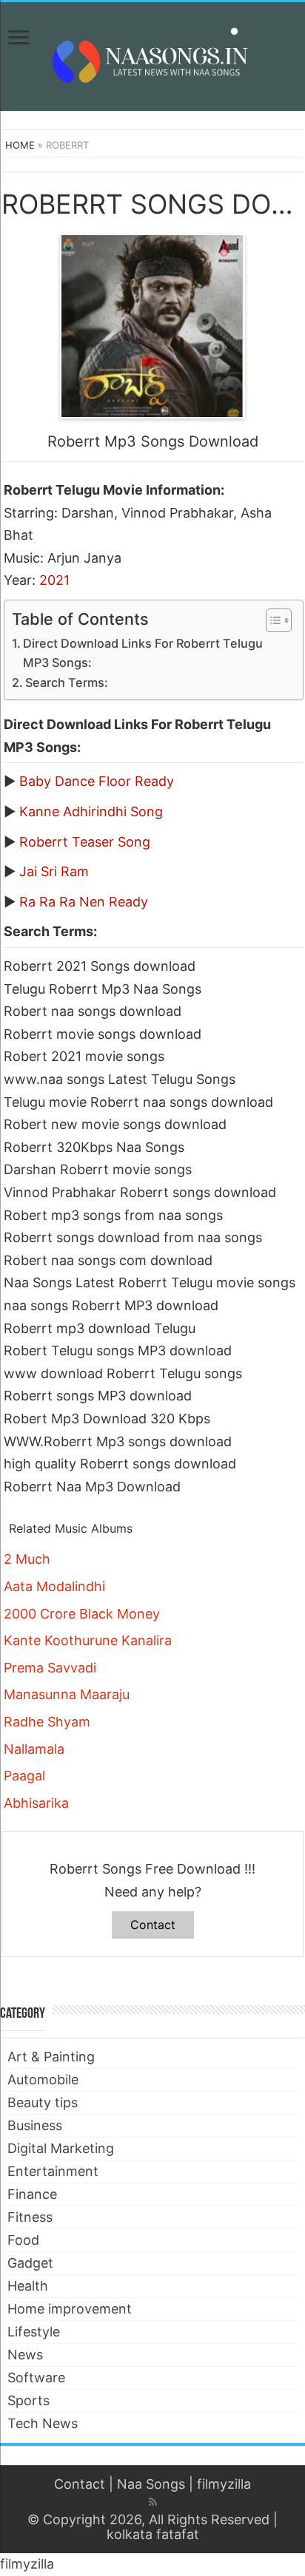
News (25, 2355)
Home (20, 145)
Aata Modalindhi (54, 1586)
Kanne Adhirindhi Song (91, 811)
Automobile (43, 2080)
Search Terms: (67, 682)
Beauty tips (43, 2102)
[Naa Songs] (152, 54)
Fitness (30, 2217)
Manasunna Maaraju (67, 1694)
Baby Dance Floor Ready (97, 781)
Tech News (43, 2423)
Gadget (30, 2263)
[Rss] (153, 2502)
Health (28, 2286)
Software (36, 2377)
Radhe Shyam (47, 1722)
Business (35, 2125)
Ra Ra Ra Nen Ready (84, 902)
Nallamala (34, 1749)
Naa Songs (151, 2484)
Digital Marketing (61, 2148)
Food (23, 2240)
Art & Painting (51, 2057)
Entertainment (53, 2171)
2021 (54, 580)
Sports (29, 2400)
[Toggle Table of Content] (271, 620)
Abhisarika (36, 1803)
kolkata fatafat (153, 2534)
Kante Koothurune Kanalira (88, 1640)
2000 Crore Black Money (82, 1614)
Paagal (24, 1776)
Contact (153, 1925)
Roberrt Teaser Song (85, 842)
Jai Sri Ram (54, 871)
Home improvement (70, 2309)
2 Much (27, 1559)
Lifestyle (34, 2332)
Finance (32, 2194)
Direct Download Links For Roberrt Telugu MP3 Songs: (143, 653)
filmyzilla (224, 2484)
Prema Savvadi (50, 1668)
